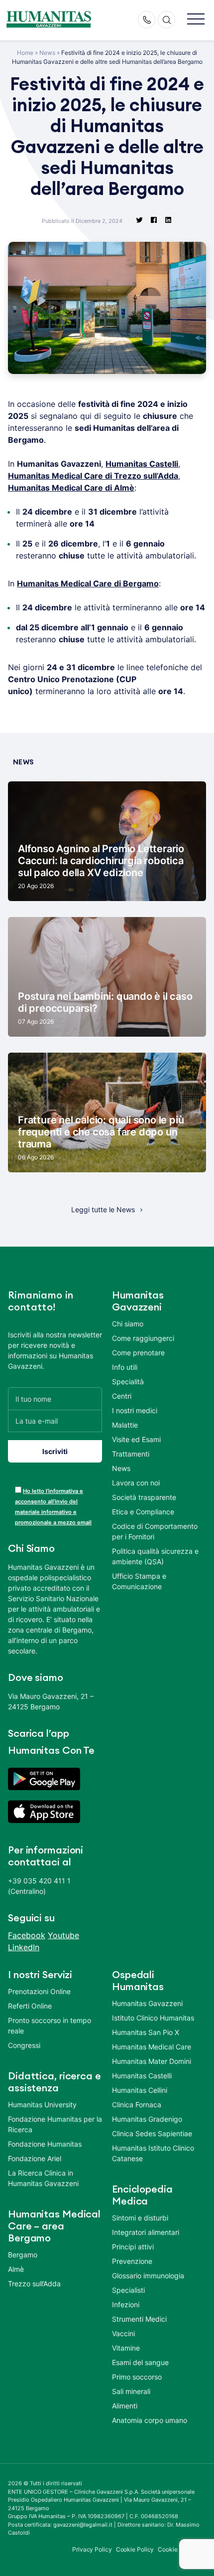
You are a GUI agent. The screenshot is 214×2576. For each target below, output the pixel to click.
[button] (196, 20)
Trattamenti (131, 1454)
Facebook (27, 1935)
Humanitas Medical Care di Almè (71, 488)
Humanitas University (42, 2105)
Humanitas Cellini (140, 2090)
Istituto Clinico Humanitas (153, 2018)
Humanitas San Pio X (146, 2032)
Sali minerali (131, 2391)
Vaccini (123, 2333)
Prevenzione (132, 2261)
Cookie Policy (135, 2549)
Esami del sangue (140, 2362)
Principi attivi (133, 2247)
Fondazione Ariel (35, 2158)
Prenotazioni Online (39, 1991)
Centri (122, 1396)
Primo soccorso (137, 2377)
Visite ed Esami (136, 1439)
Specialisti (128, 2290)
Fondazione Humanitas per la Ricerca (55, 2124)
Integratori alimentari (146, 2232)
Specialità (128, 1381)
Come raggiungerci (143, 1338)
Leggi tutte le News (103, 1209)
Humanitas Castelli (142, 464)
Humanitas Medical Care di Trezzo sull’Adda (93, 476)
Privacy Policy (92, 2549)
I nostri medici (135, 1410)
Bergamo (23, 2255)
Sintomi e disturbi (140, 2218)
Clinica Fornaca (137, 2105)
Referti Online (30, 2006)
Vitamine (126, 2348)
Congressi (24, 2045)
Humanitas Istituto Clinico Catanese (153, 2153)
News (47, 53)
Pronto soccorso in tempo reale (50, 2025)
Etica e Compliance (143, 1512)
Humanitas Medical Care (152, 2047)
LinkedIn (24, 1947)
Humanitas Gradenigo (147, 2119)
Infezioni (126, 2304)
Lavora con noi (136, 1483)
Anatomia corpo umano (150, 2420)
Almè (16, 2269)
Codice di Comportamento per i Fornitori (155, 1531)
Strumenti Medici (139, 2319)
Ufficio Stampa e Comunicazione (139, 1581)
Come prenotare (138, 1353)
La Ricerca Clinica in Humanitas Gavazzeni (43, 2178)
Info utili (125, 1367)
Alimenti (125, 2406)
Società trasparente (144, 1497)
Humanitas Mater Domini (152, 2061)
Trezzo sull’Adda (34, 2284)
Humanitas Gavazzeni (147, 2003)
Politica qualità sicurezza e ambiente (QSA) (155, 1556)
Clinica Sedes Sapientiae (152, 2133)
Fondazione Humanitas (45, 2144)
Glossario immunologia (148, 2276)
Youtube (63, 1935)
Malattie (125, 1425)
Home (25, 53)
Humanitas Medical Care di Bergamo (88, 583)
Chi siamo (128, 1324)
